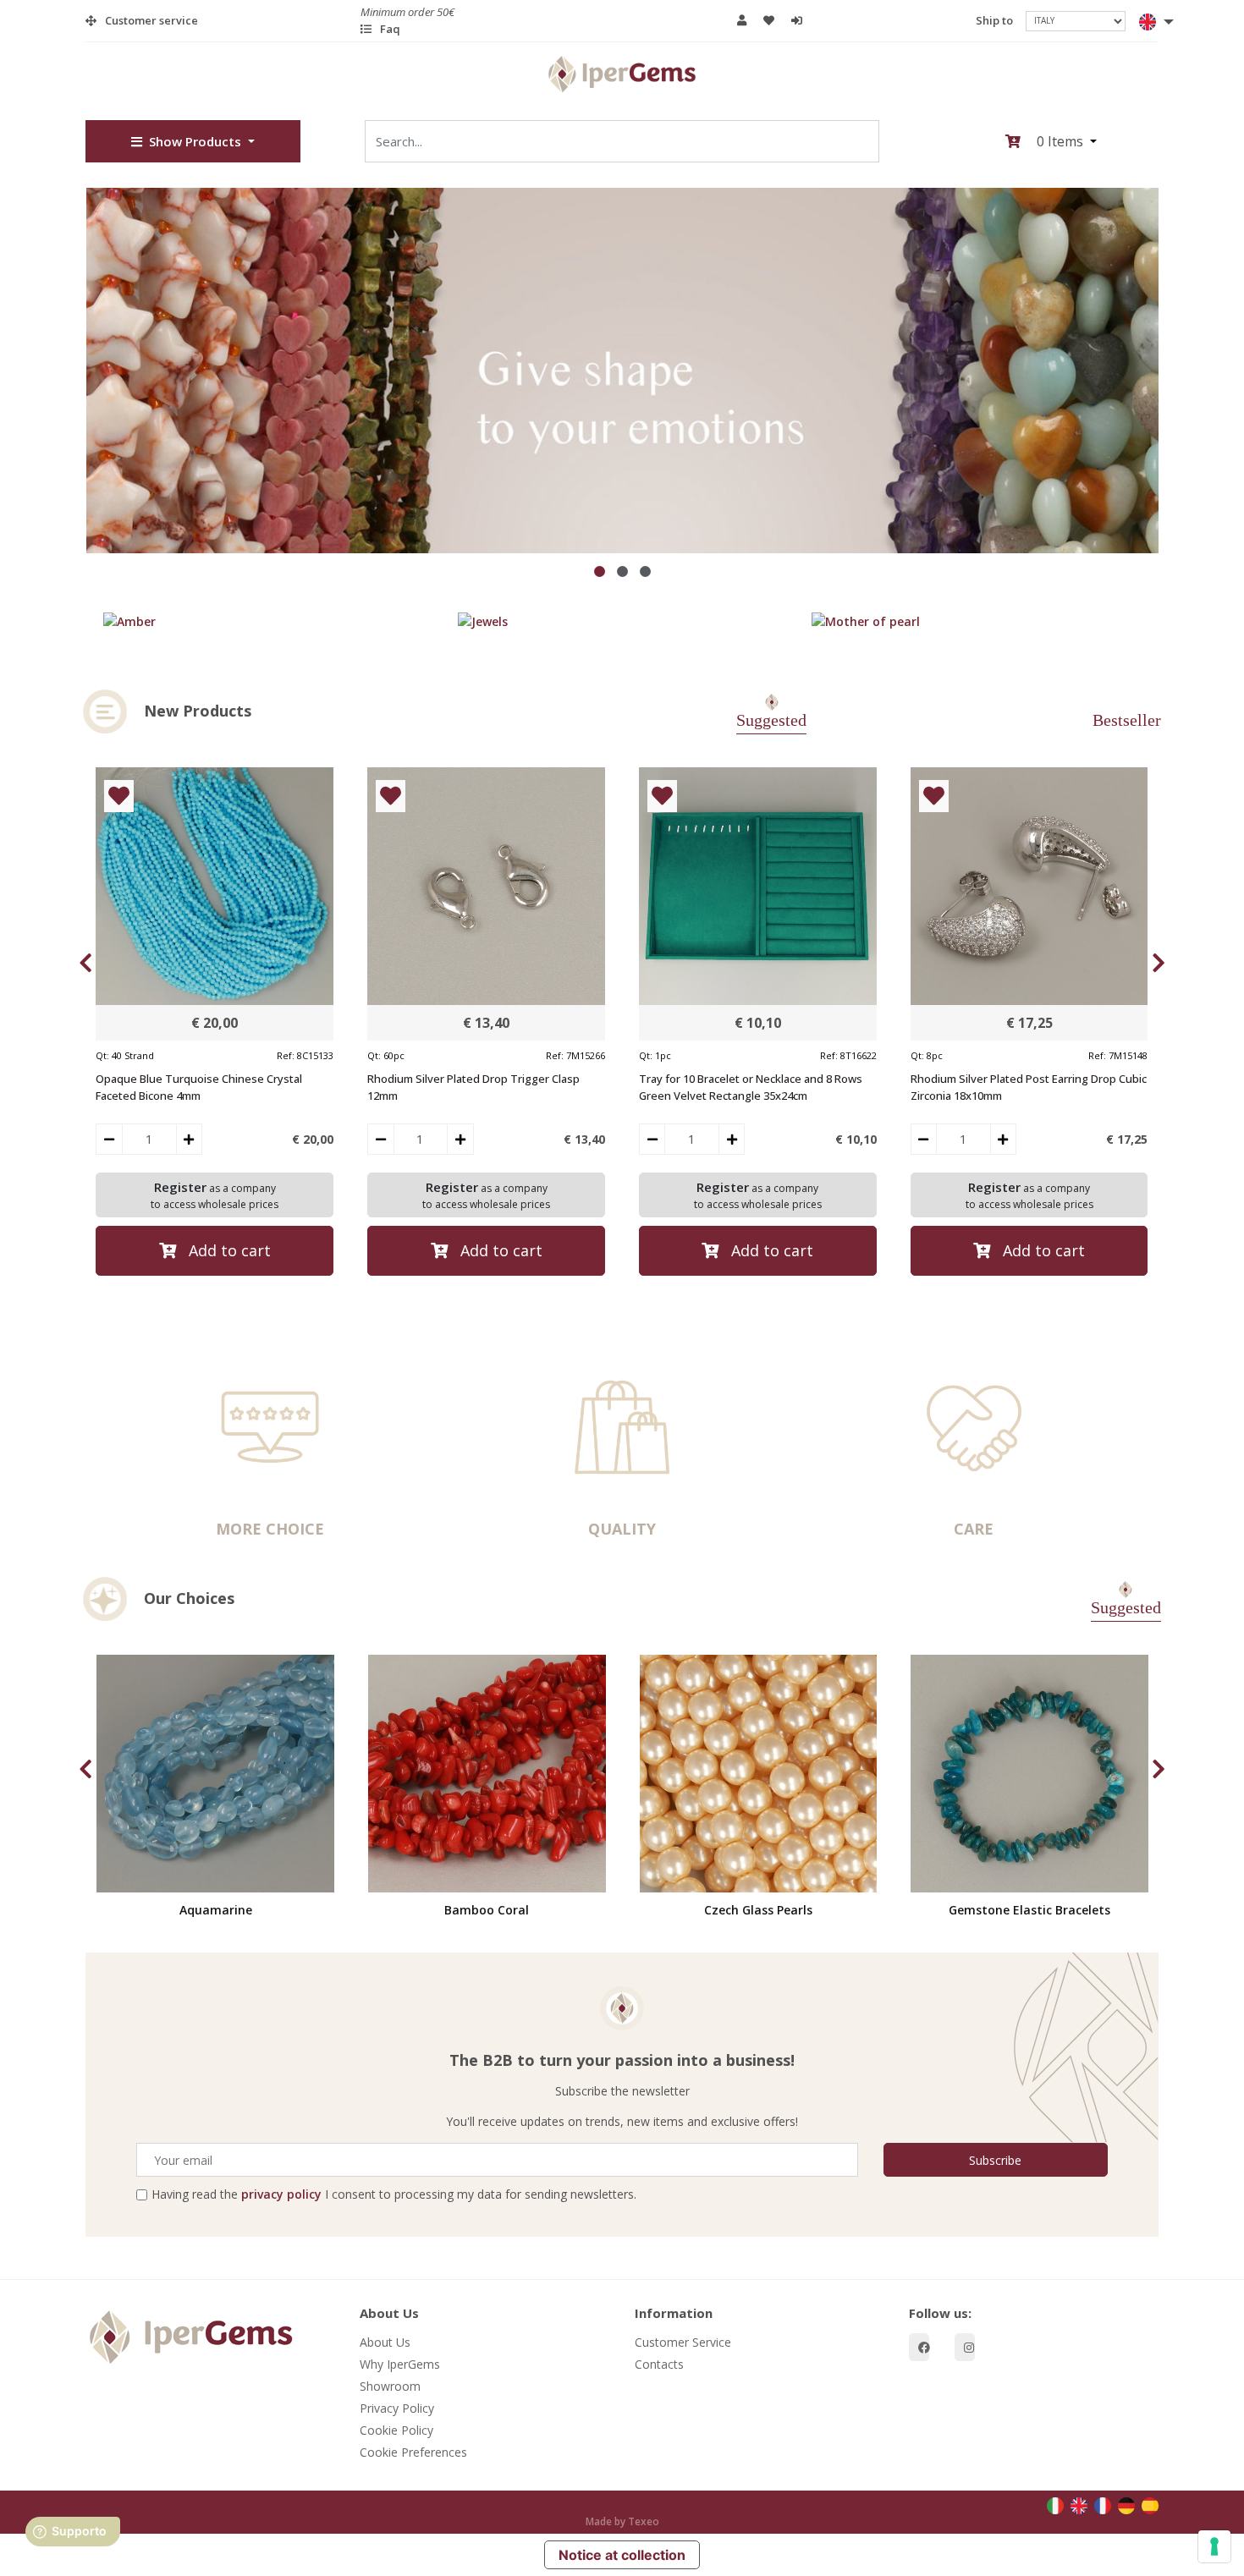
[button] (1148, 20)
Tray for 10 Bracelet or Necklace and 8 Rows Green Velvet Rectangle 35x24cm (751, 1087)
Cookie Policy (397, 2430)
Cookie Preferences (414, 2452)
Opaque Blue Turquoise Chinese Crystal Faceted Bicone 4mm (199, 1087)
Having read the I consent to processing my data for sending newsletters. (394, 2194)
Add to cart (230, 1250)
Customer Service (683, 2342)
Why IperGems (401, 2364)
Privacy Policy (398, 2408)
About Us (386, 2342)
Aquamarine (216, 1910)
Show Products (195, 141)
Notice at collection (622, 2555)
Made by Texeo (622, 2521)
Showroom (391, 2386)
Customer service (151, 20)
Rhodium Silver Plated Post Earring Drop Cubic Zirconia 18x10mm (1029, 1087)
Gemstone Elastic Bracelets (1029, 1910)
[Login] (801, 21)
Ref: (286, 1055)
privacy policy (281, 2194)
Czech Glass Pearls (758, 1910)
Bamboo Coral (487, 1910)
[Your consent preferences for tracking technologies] (1214, 2546)
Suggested (771, 720)
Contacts (659, 2364)
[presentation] (85, 962)
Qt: (102, 1055)
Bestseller (1127, 720)
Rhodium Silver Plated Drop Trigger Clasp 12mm (473, 1087)
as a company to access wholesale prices (215, 1195)
